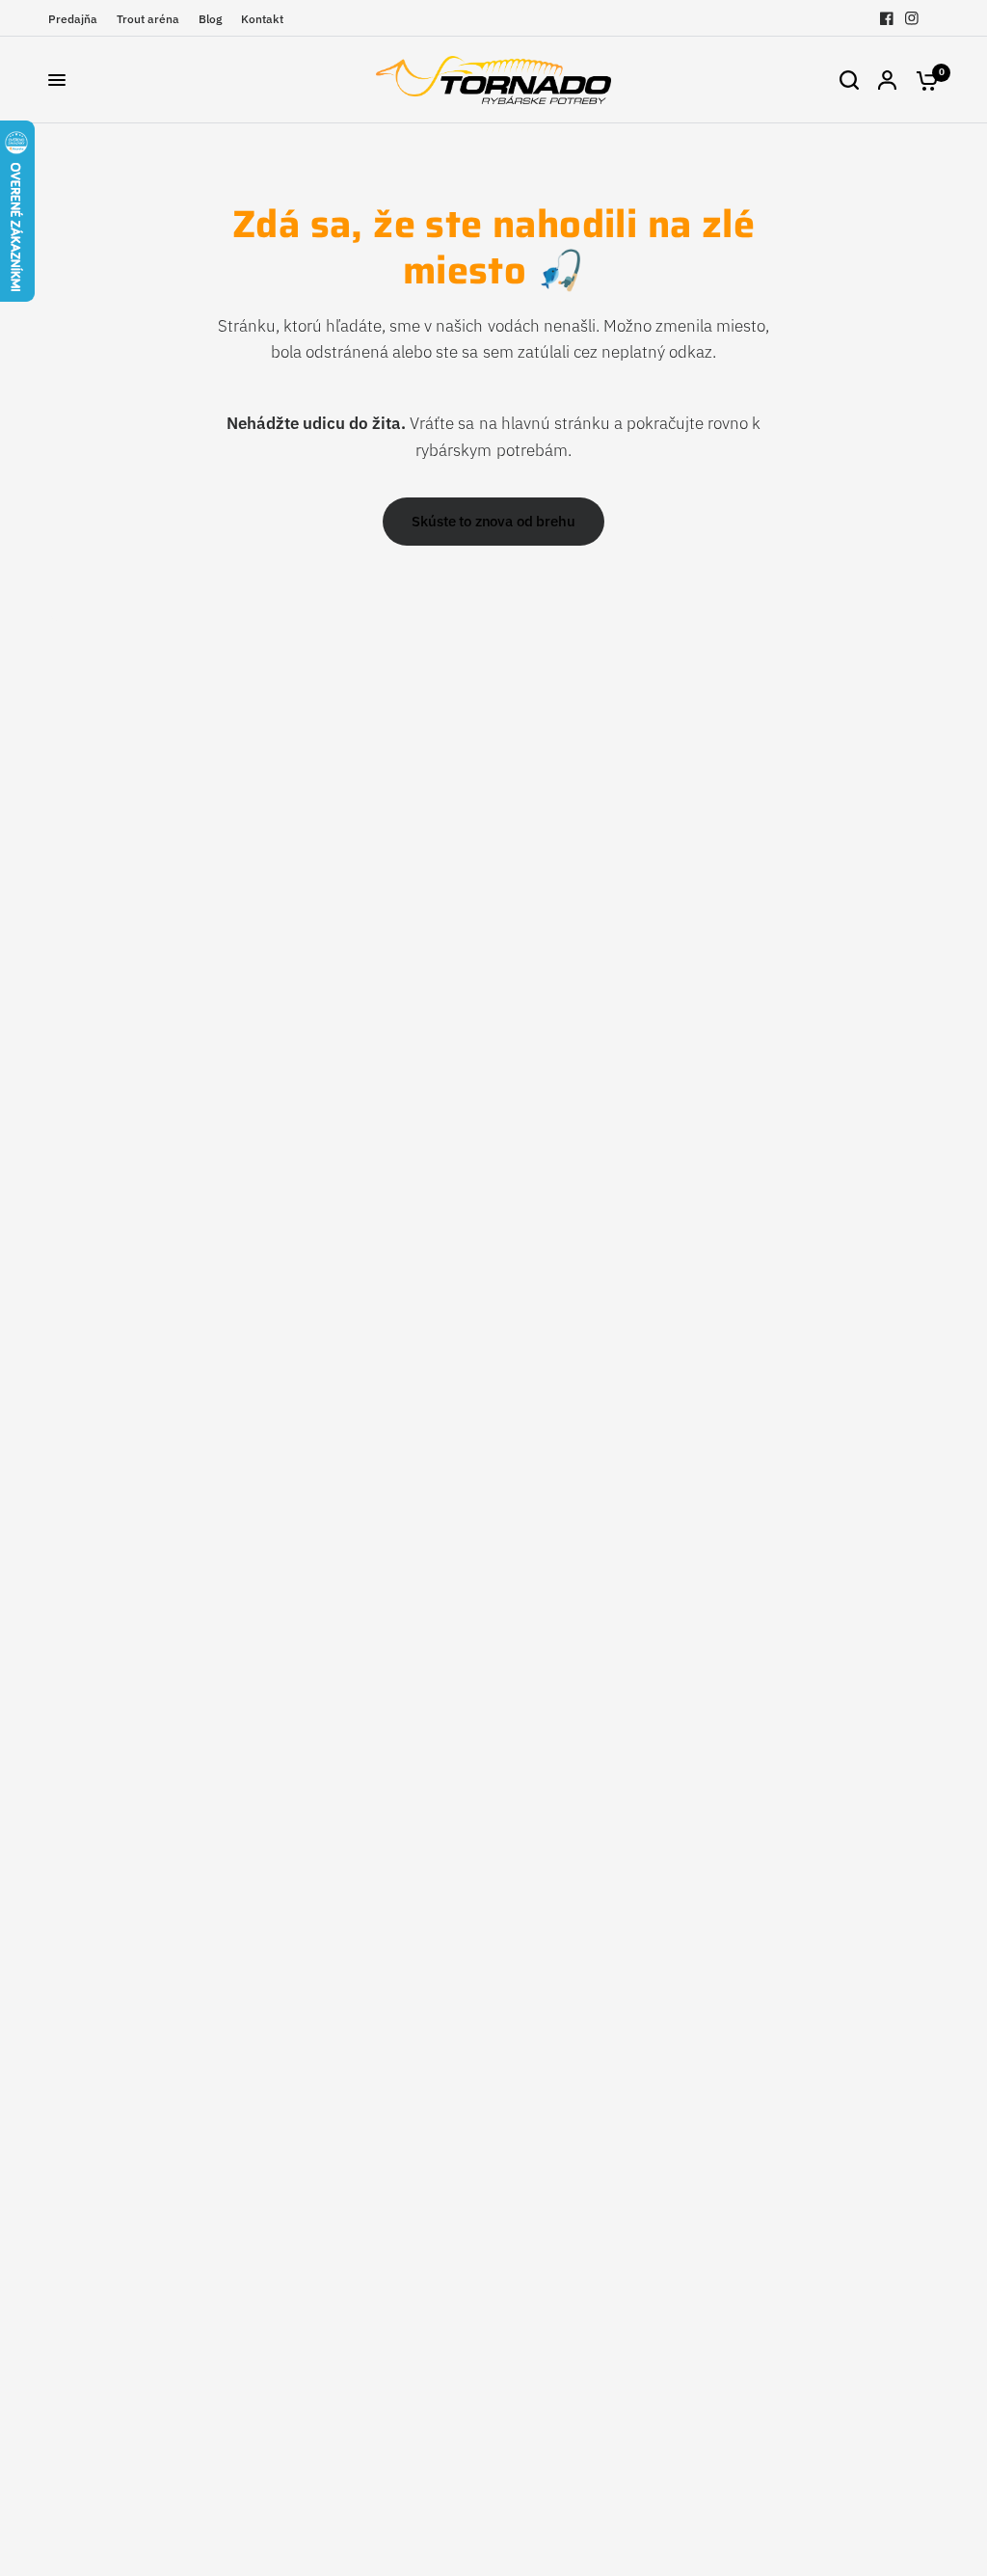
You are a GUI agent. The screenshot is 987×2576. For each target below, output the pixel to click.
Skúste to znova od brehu (493, 521)
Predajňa (73, 19)
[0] (922, 80)
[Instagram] (912, 18)
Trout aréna (148, 19)
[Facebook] (887, 18)
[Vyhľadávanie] (849, 80)
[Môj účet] (887, 80)
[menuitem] (78, 19)
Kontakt (262, 19)
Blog (210, 19)
